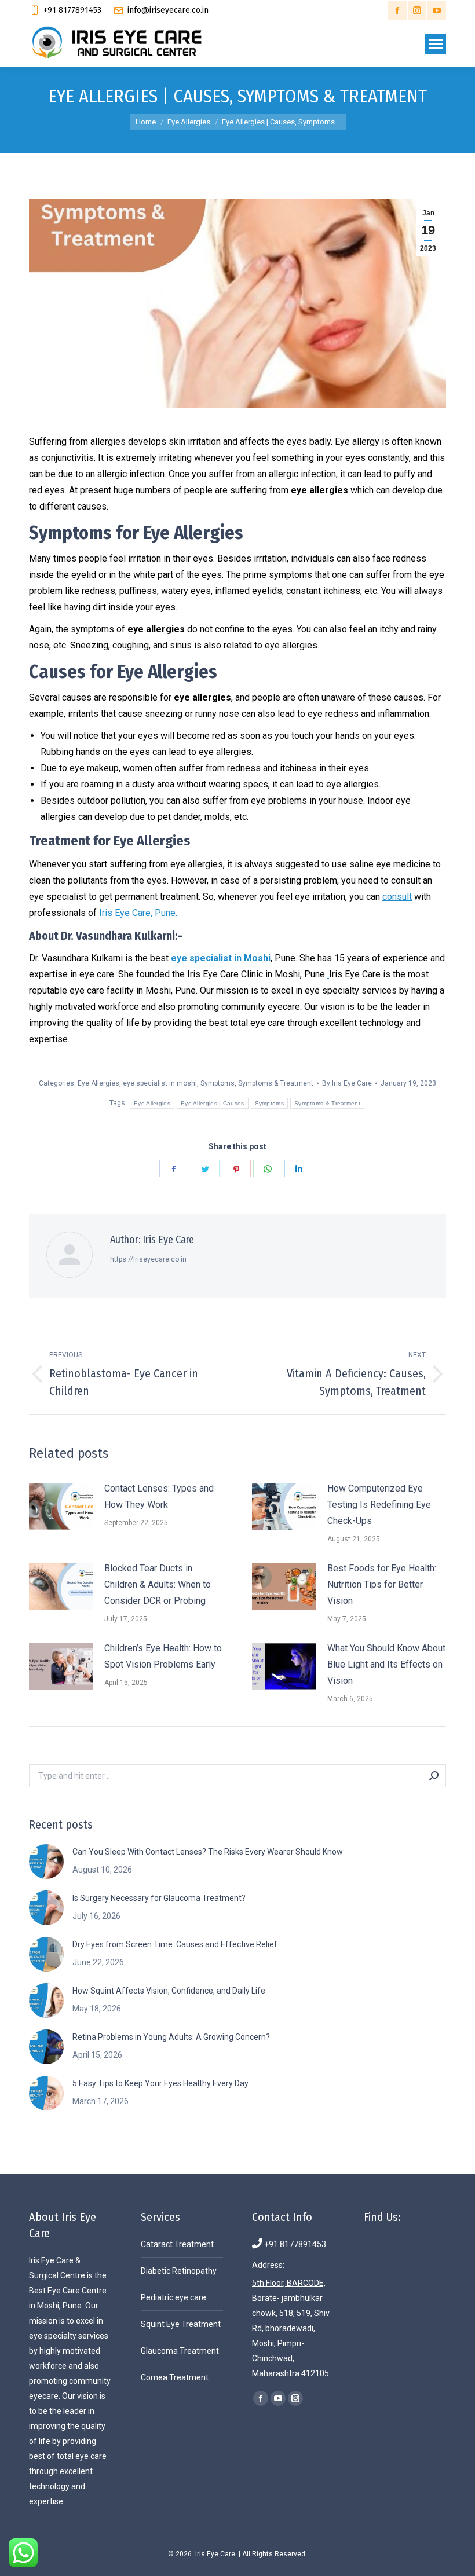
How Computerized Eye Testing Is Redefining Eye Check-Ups (379, 1505)
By (347, 1083)
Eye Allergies (98, 1083)
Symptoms (218, 1083)
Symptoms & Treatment (276, 1083)
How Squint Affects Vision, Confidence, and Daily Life (169, 1991)
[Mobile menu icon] (436, 44)
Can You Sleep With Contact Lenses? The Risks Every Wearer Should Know (208, 1852)
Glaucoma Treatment (180, 2351)
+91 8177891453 (289, 2244)
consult (397, 897)
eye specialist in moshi (160, 1083)
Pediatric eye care (173, 2297)
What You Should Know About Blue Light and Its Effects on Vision (386, 1664)
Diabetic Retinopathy (179, 2271)
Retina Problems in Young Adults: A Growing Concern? (171, 2037)
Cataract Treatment (177, 2244)
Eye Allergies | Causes (213, 1103)
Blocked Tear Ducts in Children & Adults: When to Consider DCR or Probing (158, 1584)
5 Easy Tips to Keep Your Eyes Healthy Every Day (160, 2083)
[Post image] (61, 1507)
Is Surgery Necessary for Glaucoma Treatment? (159, 1898)
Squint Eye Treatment (181, 2324)
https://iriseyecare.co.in (148, 1259)
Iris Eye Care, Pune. (138, 913)
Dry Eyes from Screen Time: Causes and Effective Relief (175, 1944)
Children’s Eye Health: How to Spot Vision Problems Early (163, 1656)
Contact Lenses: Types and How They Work (159, 1496)
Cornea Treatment (175, 2377)
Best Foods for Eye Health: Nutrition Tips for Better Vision (382, 1584)
